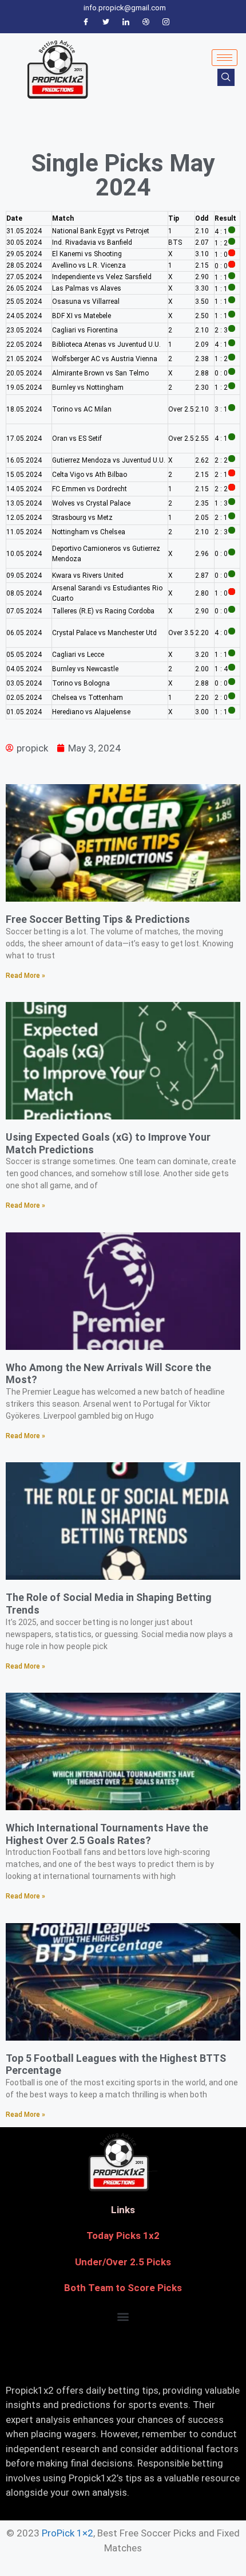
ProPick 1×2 (68, 2533)
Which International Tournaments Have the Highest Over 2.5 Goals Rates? (107, 1834)
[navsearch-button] (226, 77)
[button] (123, 2317)
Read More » (25, 976)
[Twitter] (106, 22)
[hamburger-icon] (225, 58)
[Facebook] (86, 22)
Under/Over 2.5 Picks (123, 2262)
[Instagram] (166, 22)
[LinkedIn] (126, 22)
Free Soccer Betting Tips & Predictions (98, 919)
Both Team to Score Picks (123, 2288)
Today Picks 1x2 (123, 2236)
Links (123, 2210)
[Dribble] (146, 22)
